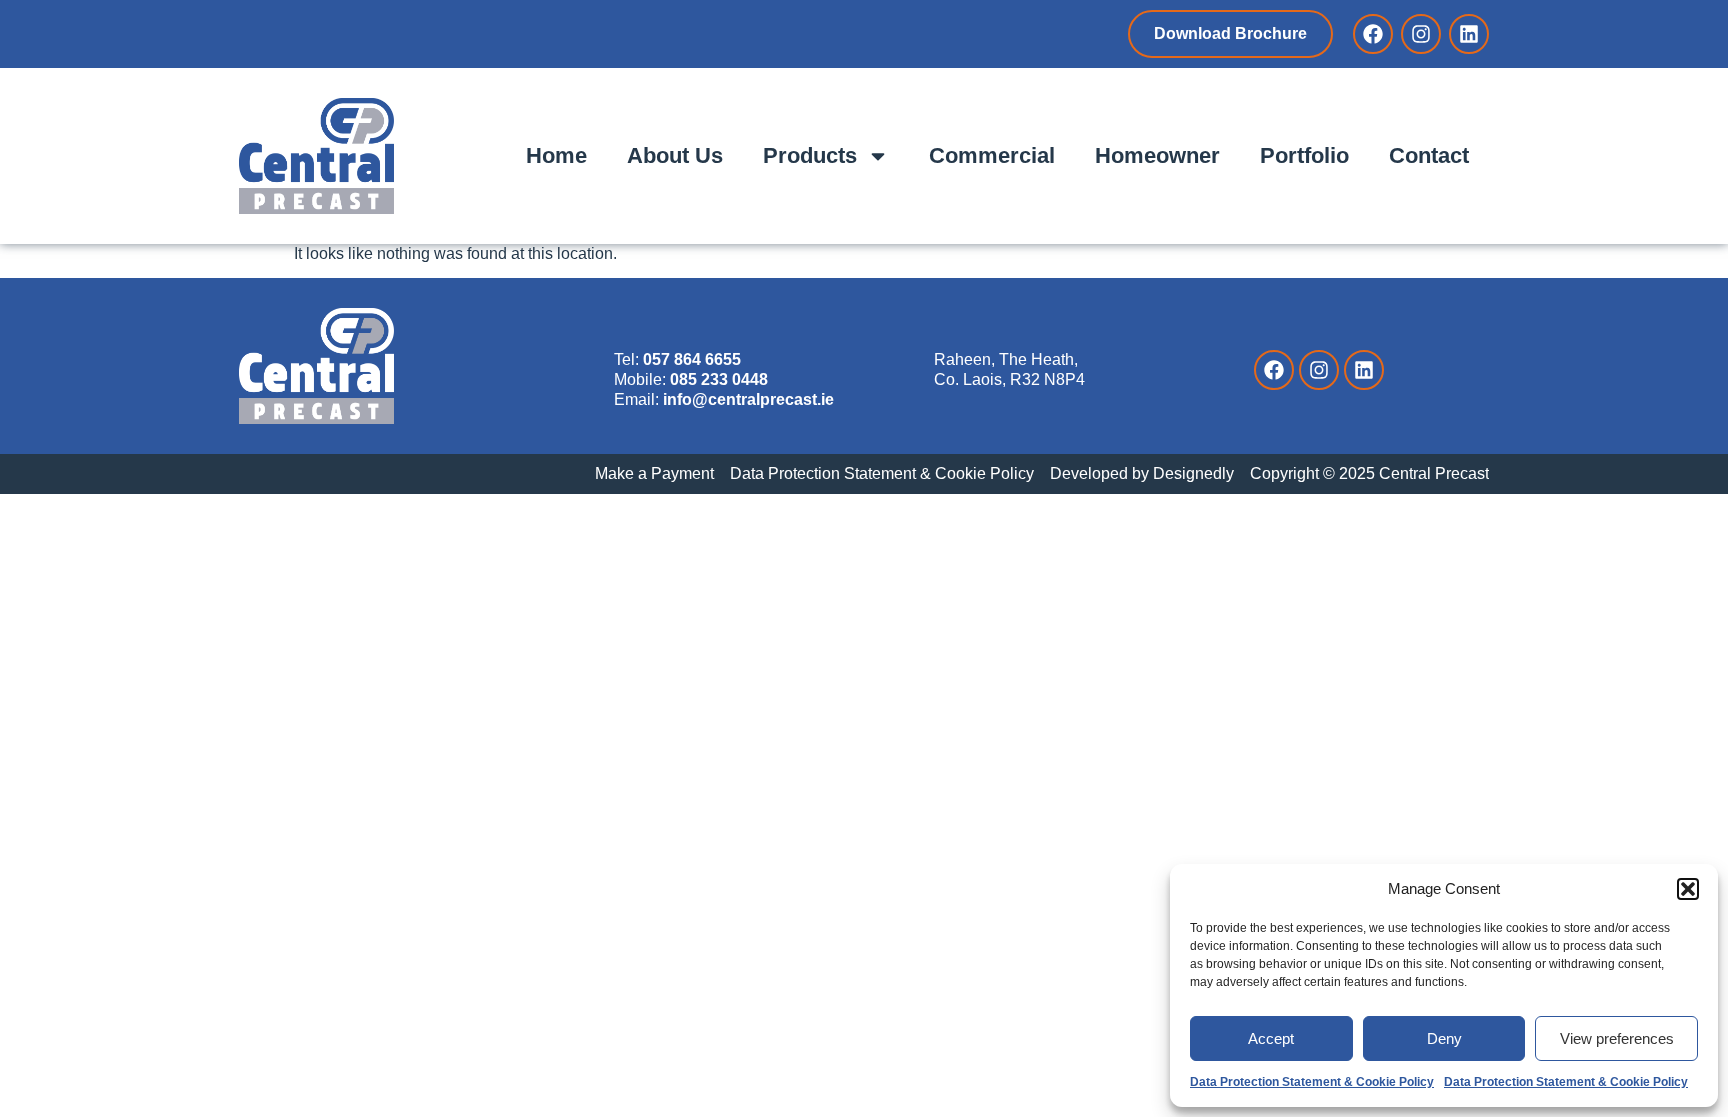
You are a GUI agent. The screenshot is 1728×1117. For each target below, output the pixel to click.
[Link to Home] (316, 156)
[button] (1688, 889)
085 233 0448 (719, 379)
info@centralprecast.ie (748, 399)
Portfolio (1304, 155)
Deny (1444, 1038)
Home (556, 155)
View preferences (1617, 1038)
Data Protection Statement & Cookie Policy (1312, 1082)
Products (810, 155)
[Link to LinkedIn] (1469, 34)
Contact (1429, 155)
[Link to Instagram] (1421, 34)
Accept (1271, 1038)
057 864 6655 (692, 359)
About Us (675, 155)
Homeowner (1157, 155)
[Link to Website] (316, 366)
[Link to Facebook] (1373, 34)
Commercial (992, 155)
